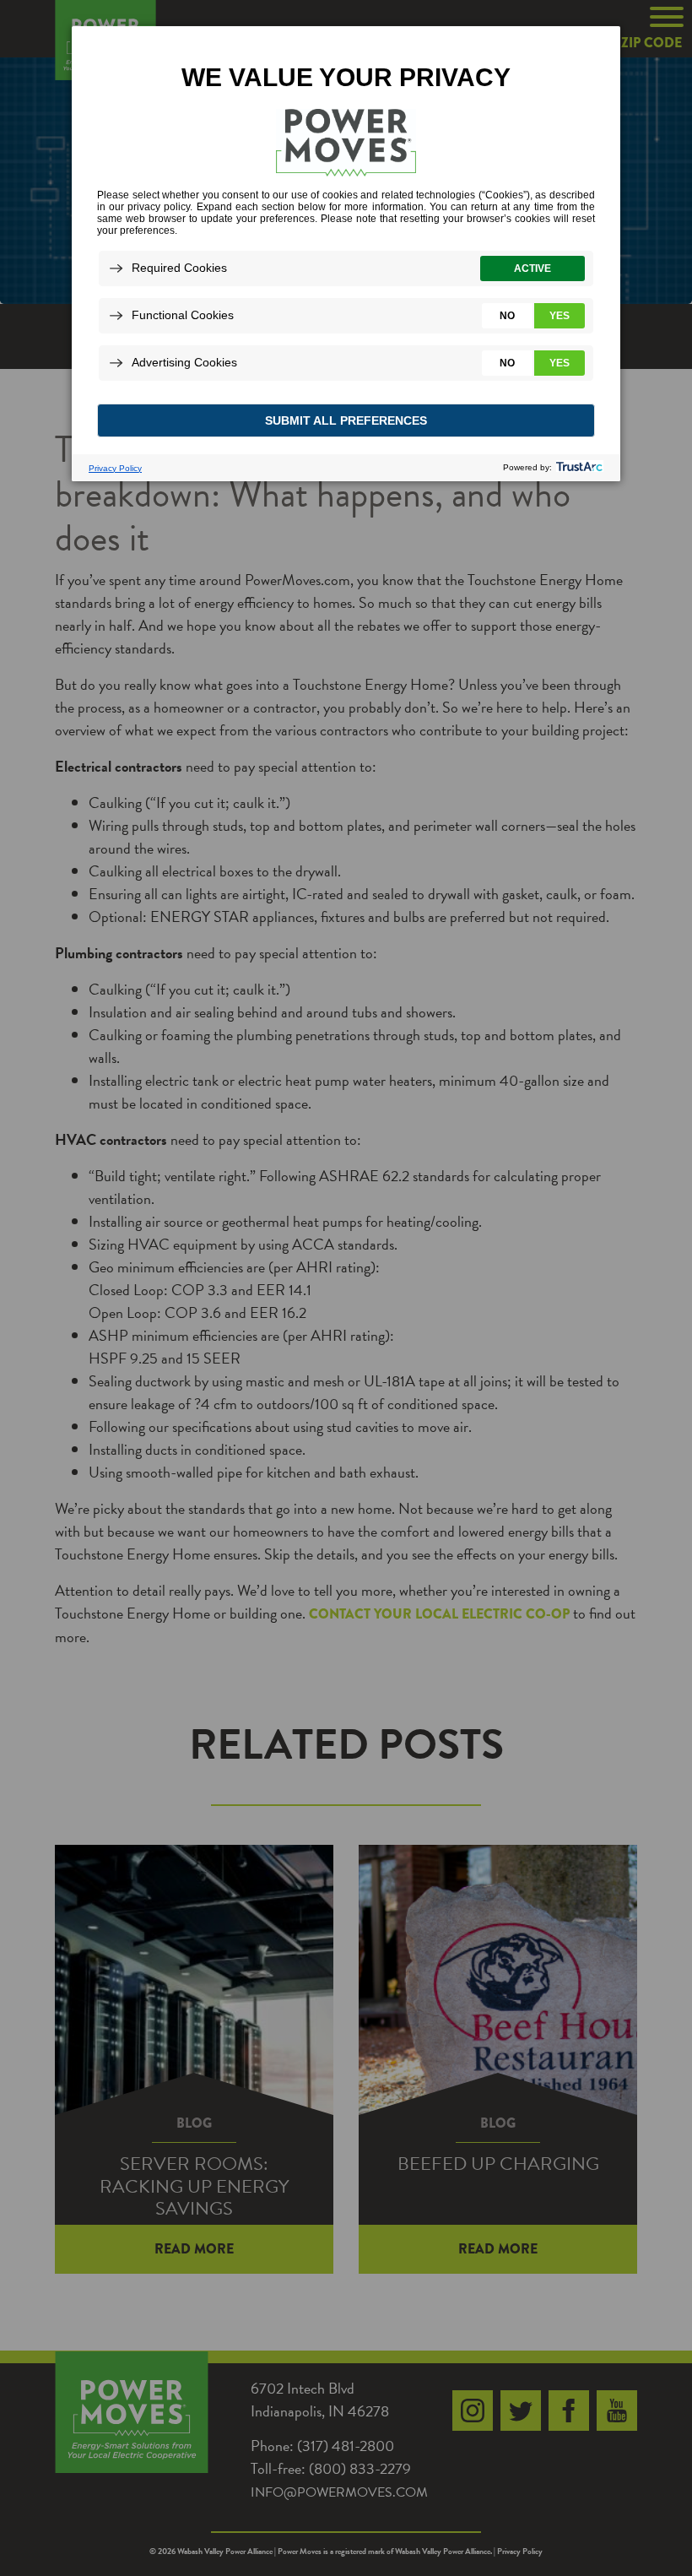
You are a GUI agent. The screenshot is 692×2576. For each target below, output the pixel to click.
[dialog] (346, 253)
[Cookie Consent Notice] (346, 254)
